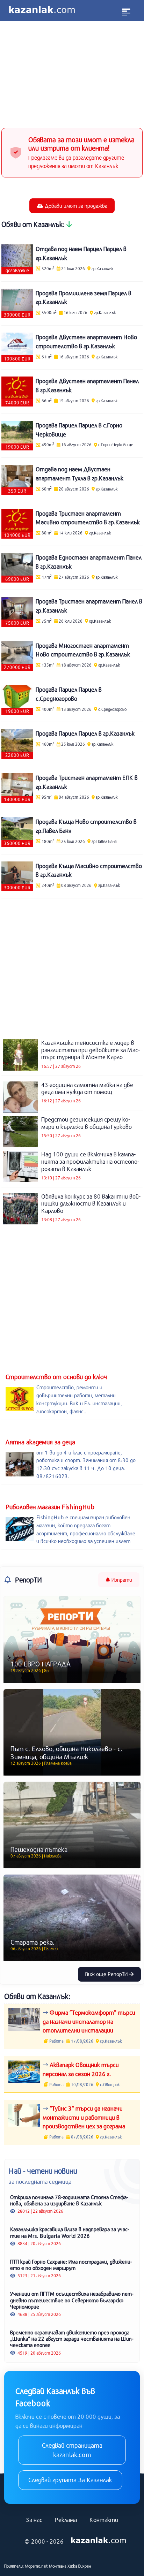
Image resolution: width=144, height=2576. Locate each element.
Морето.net (36, 2566)
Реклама (66, 2520)
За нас (34, 2520)
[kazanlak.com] (99, 2541)
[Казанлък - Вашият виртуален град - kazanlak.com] (42, 10)
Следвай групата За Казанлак (70, 2480)
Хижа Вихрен (79, 2566)
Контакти (104, 2520)
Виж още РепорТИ (107, 1974)
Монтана (58, 2566)
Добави (75, 206)
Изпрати (121, 1580)
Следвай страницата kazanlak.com (72, 2450)
